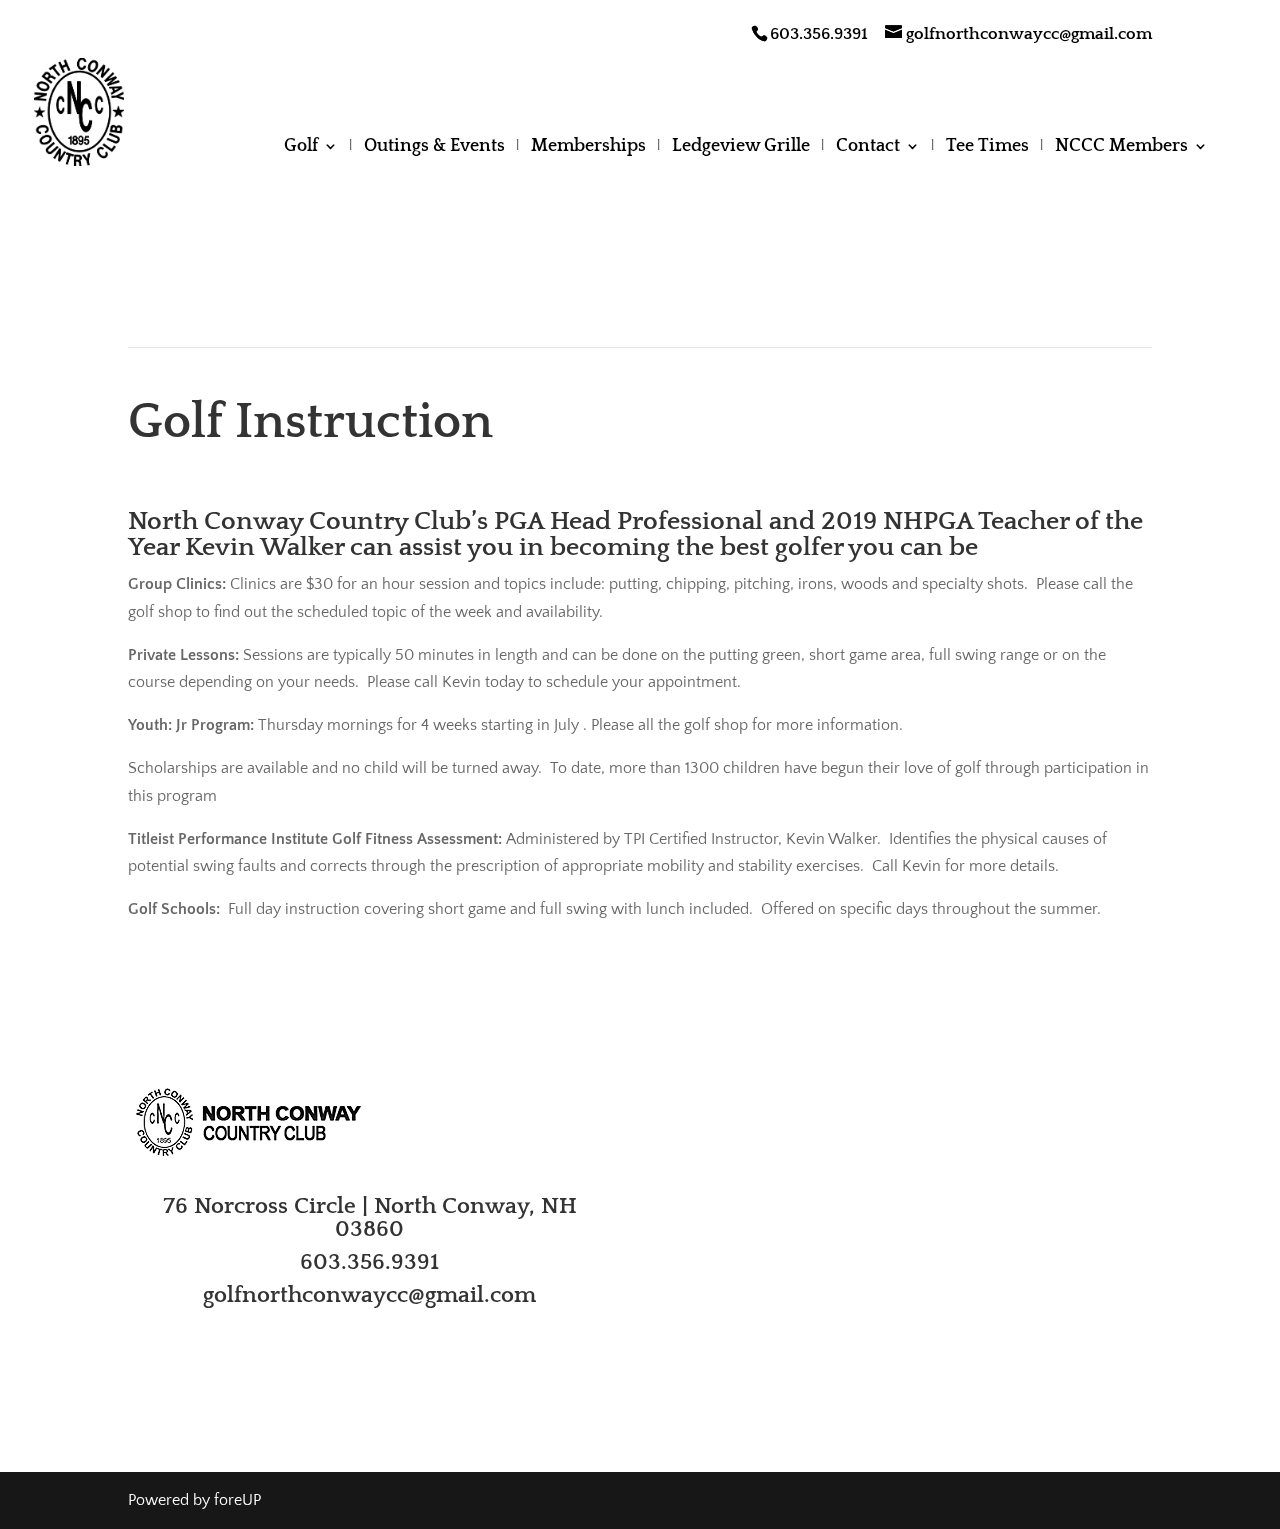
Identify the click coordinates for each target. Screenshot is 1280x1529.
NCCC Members (1121, 147)
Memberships (588, 147)
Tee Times (987, 147)
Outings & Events (434, 147)
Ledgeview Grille (741, 147)
